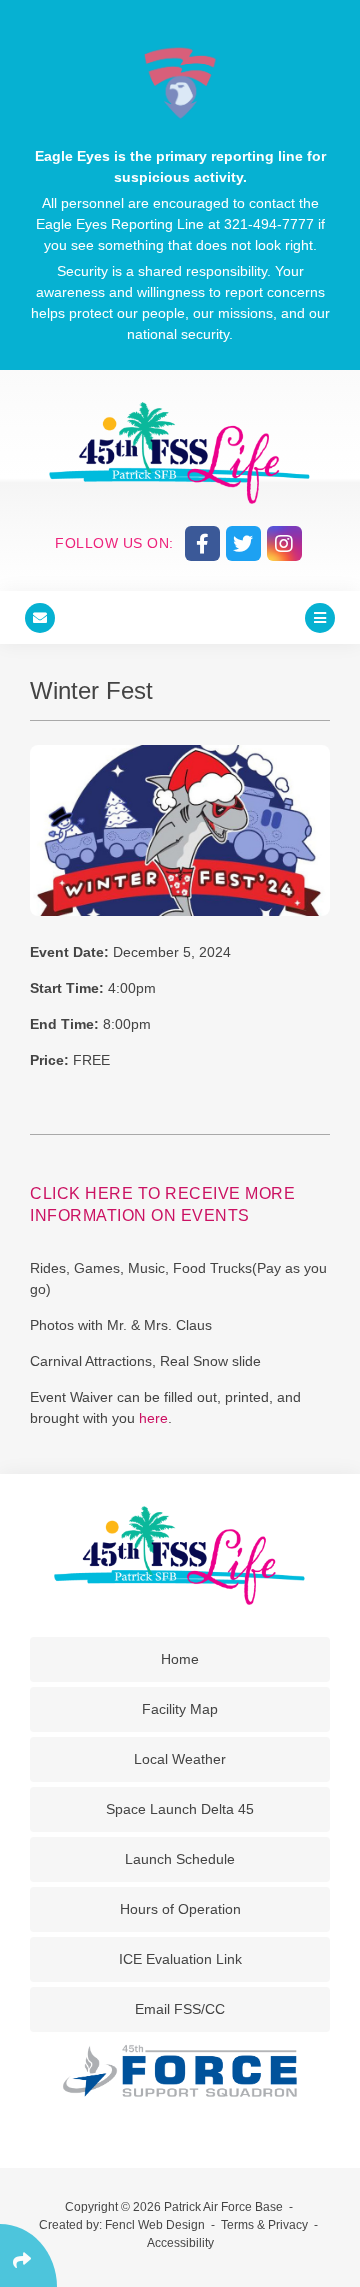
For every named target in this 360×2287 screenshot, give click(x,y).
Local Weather (180, 1759)
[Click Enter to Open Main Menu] (320, 617)
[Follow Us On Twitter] (243, 543)
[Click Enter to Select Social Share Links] (28, 2255)
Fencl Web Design (155, 2225)
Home (180, 1659)
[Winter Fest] (180, 830)
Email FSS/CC (180, 2009)
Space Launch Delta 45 (180, 1809)
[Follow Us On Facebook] (202, 543)
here (153, 1418)
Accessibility (180, 2243)
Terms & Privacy (264, 2225)
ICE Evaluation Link (180, 1959)
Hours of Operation (180, 1909)
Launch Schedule (180, 1859)
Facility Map (180, 1709)
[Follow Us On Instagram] (284, 543)
